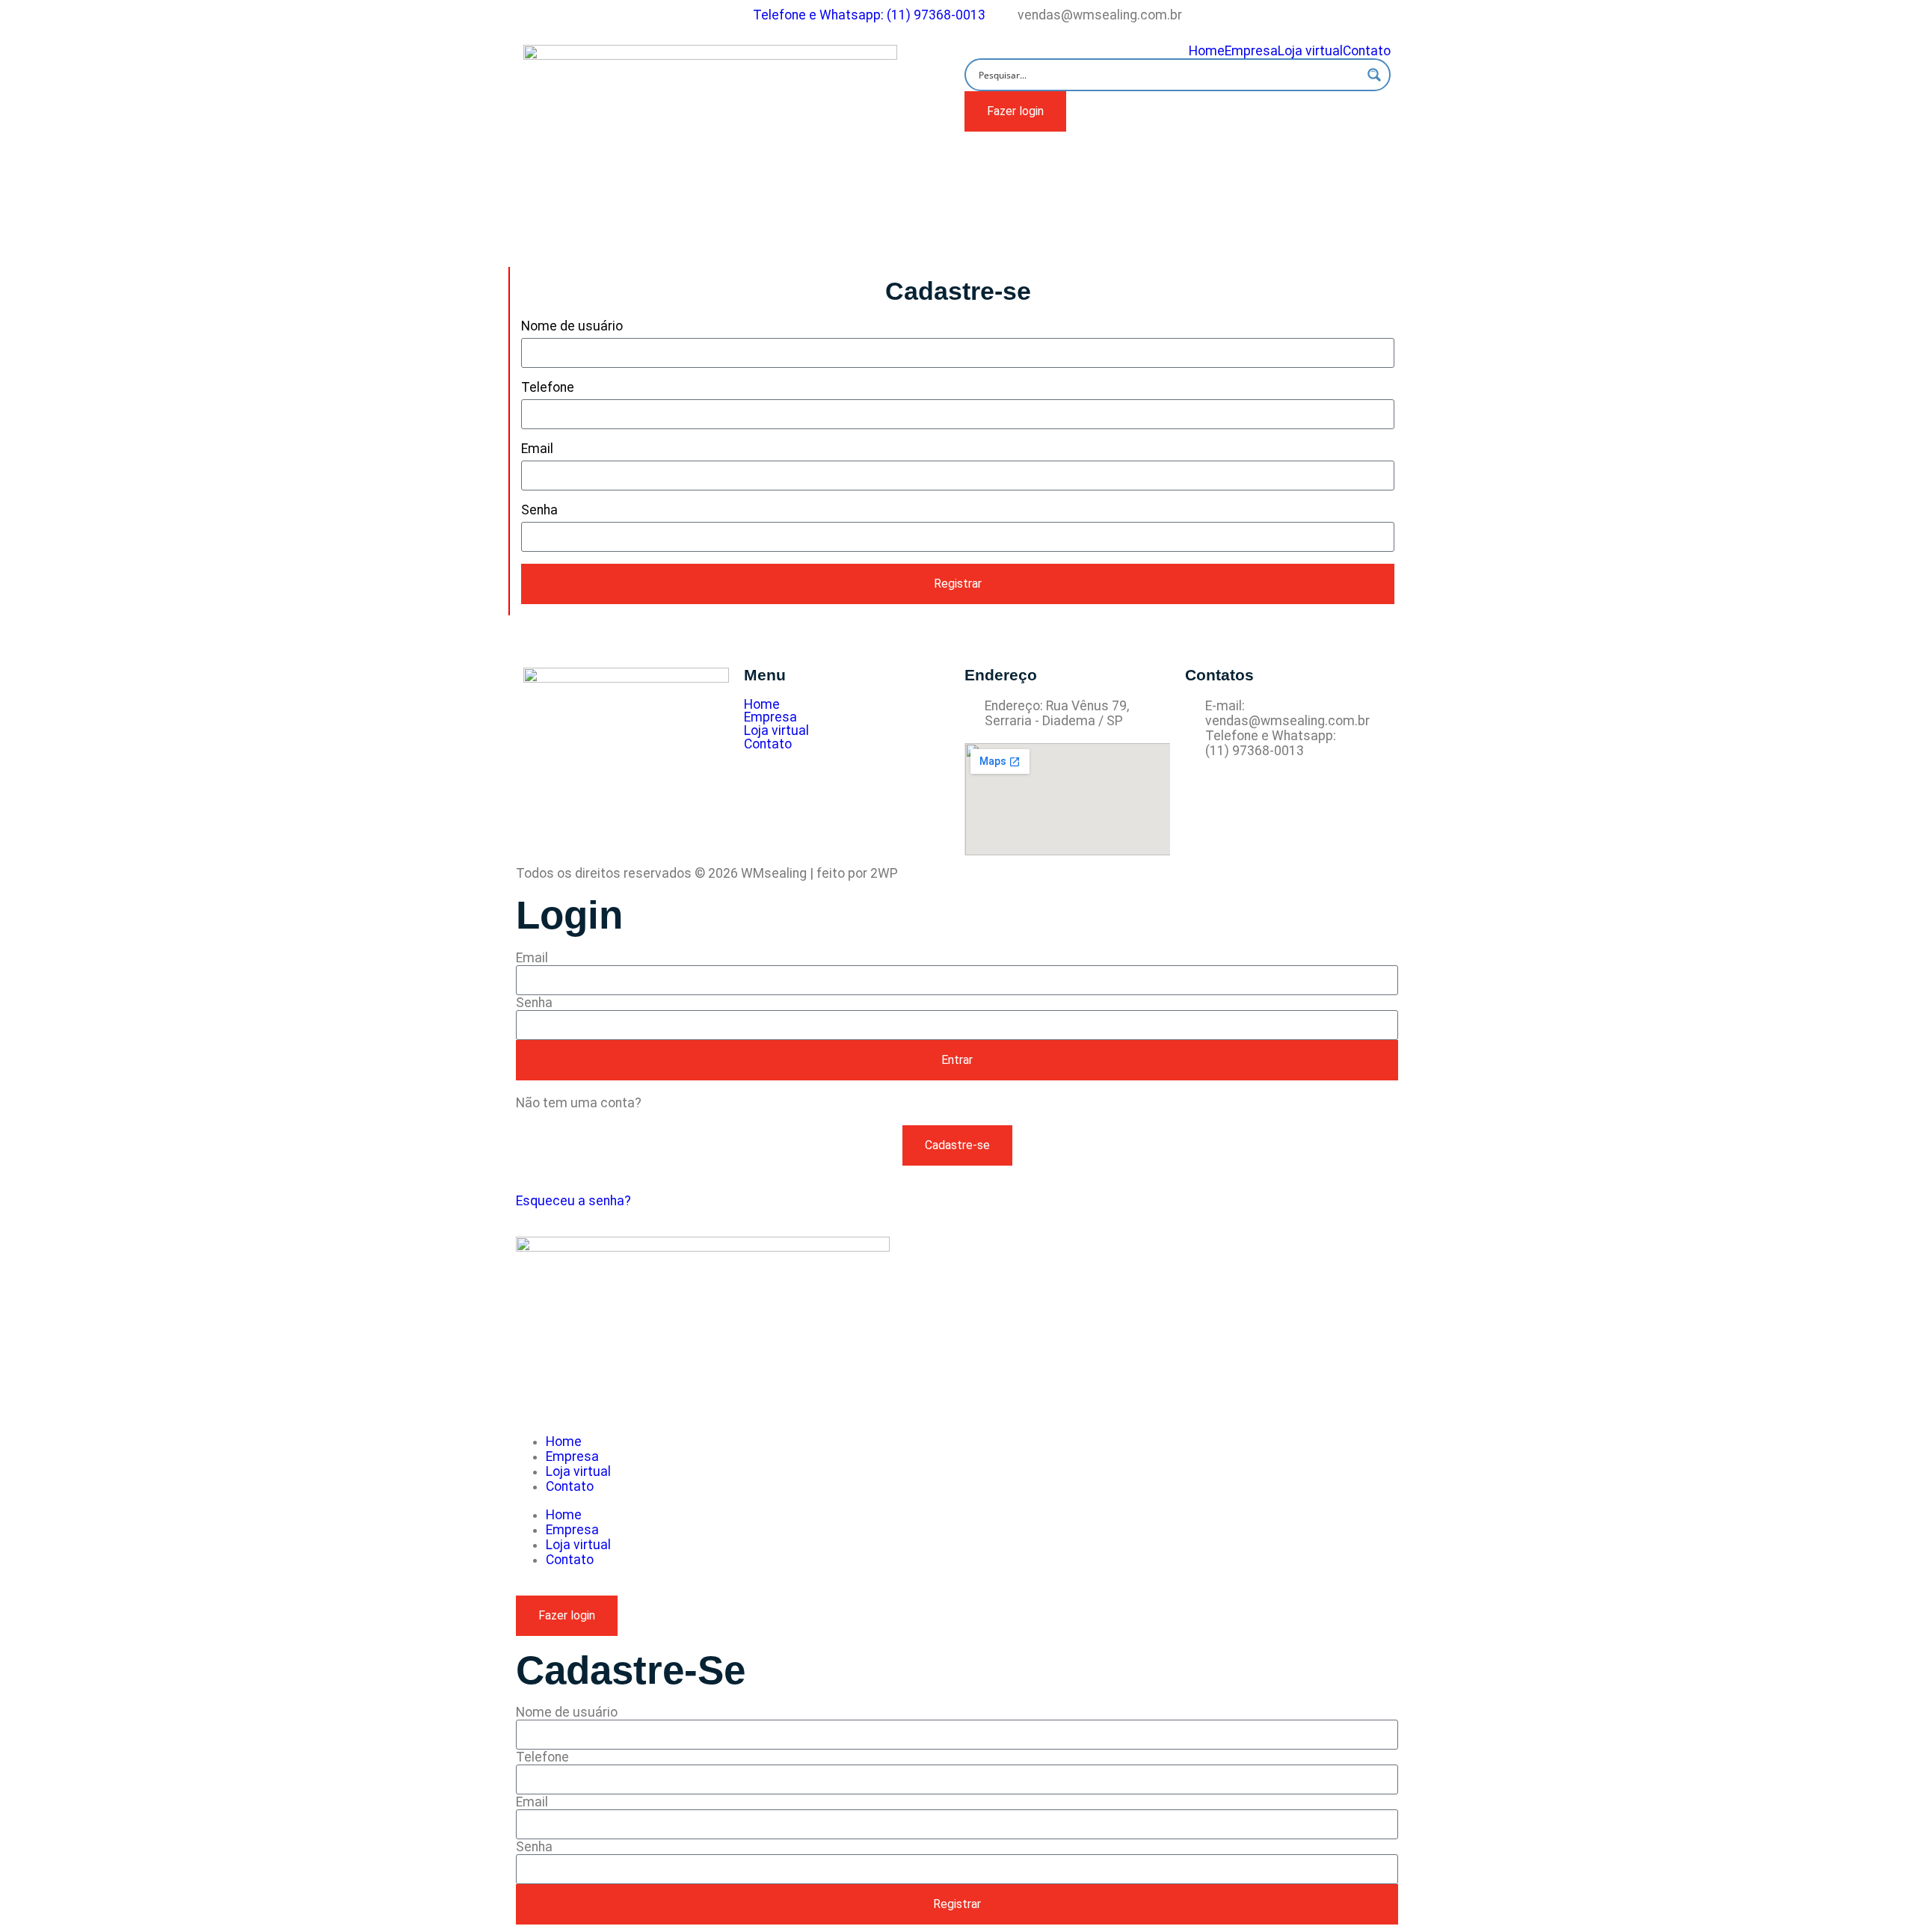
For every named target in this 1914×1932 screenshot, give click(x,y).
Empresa (1251, 52)
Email (537, 449)
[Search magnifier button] (1374, 75)
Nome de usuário (572, 326)
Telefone (548, 387)
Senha (539, 510)
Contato (1367, 52)
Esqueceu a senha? (573, 1201)
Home (1207, 52)
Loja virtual (1310, 52)
